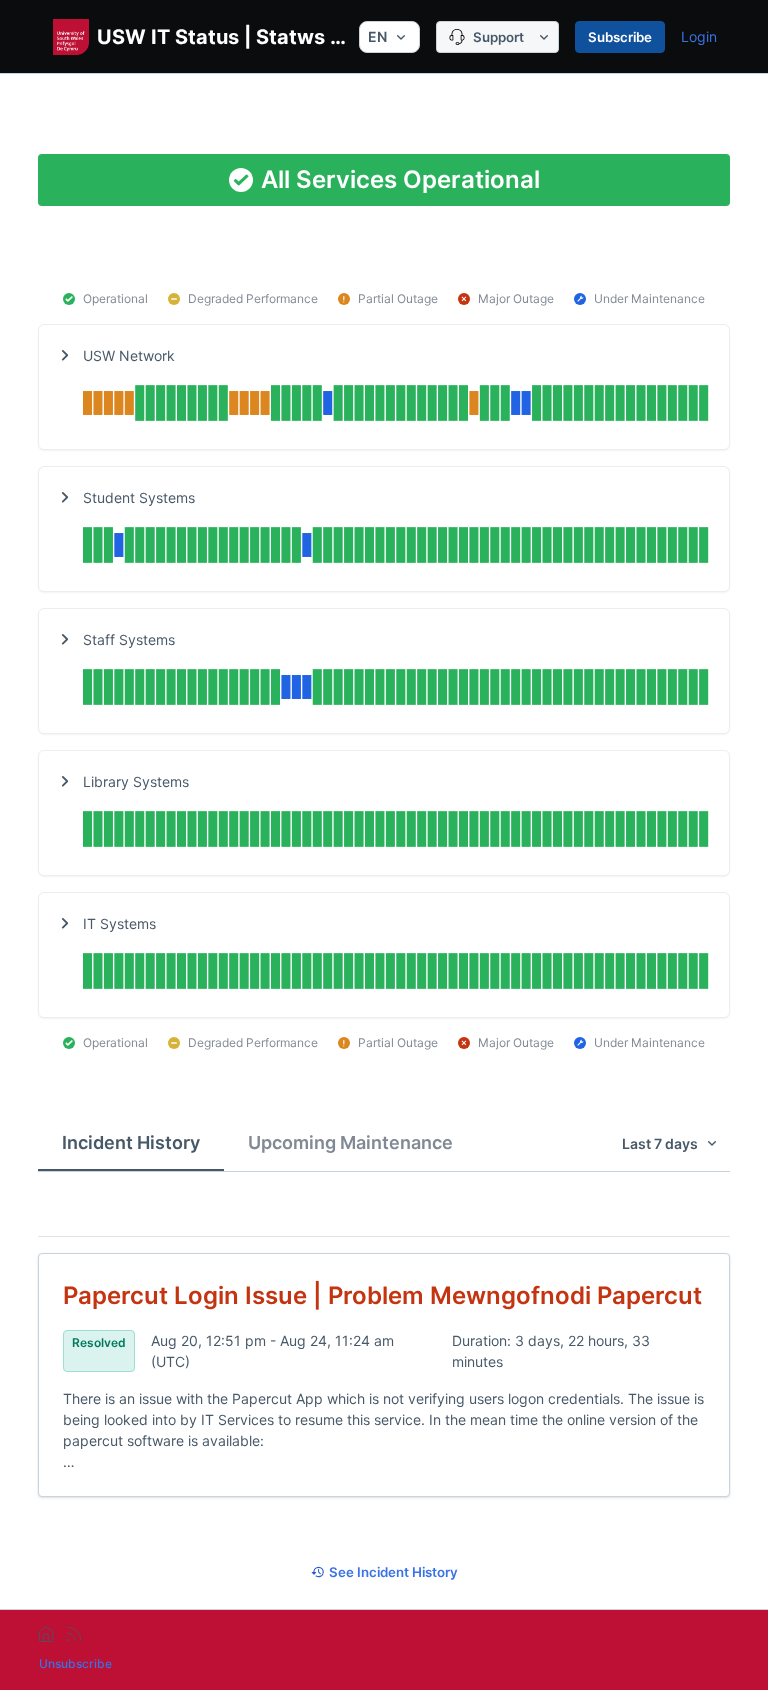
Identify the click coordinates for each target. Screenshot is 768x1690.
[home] (46, 1634)
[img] (395, 405)
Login (699, 36)
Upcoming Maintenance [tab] (350, 1142)
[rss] (74, 1634)
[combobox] (389, 37)
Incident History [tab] (131, 1142)
